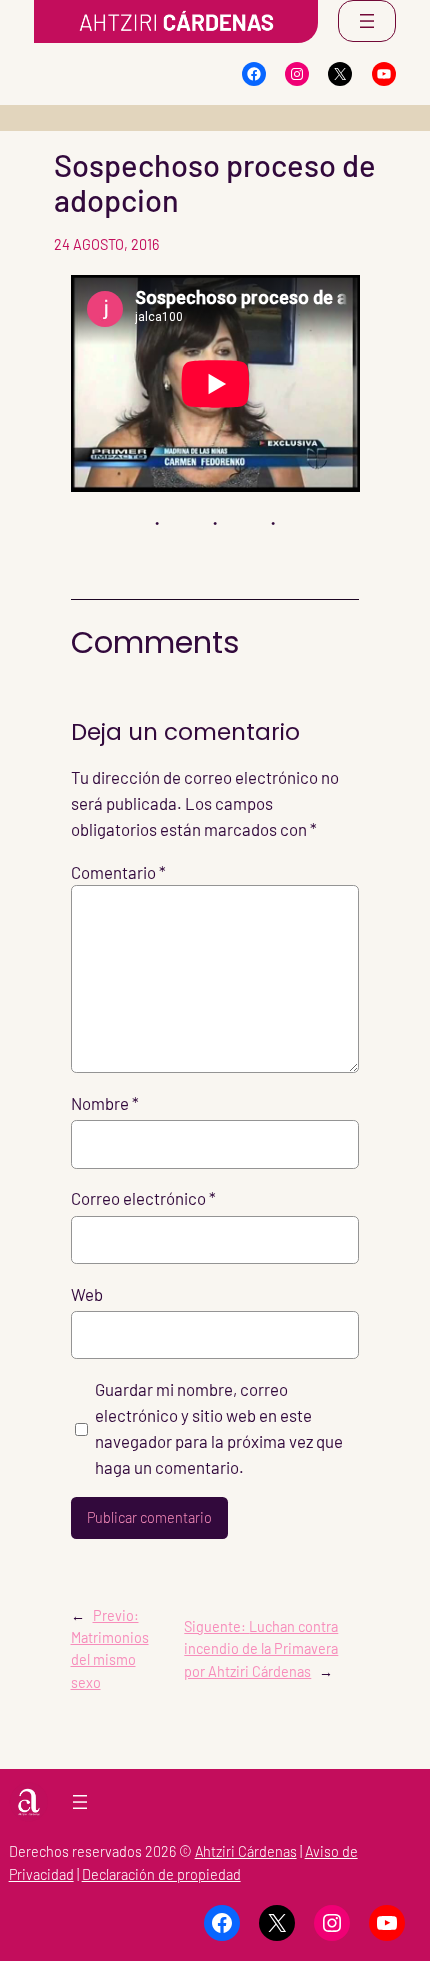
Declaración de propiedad (161, 1874)
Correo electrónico (143, 1198)
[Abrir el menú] (367, 21)
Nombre (105, 1103)
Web (87, 1294)
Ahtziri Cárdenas (246, 1851)
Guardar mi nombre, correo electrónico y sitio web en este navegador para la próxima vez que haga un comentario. (219, 1428)
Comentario (118, 872)
